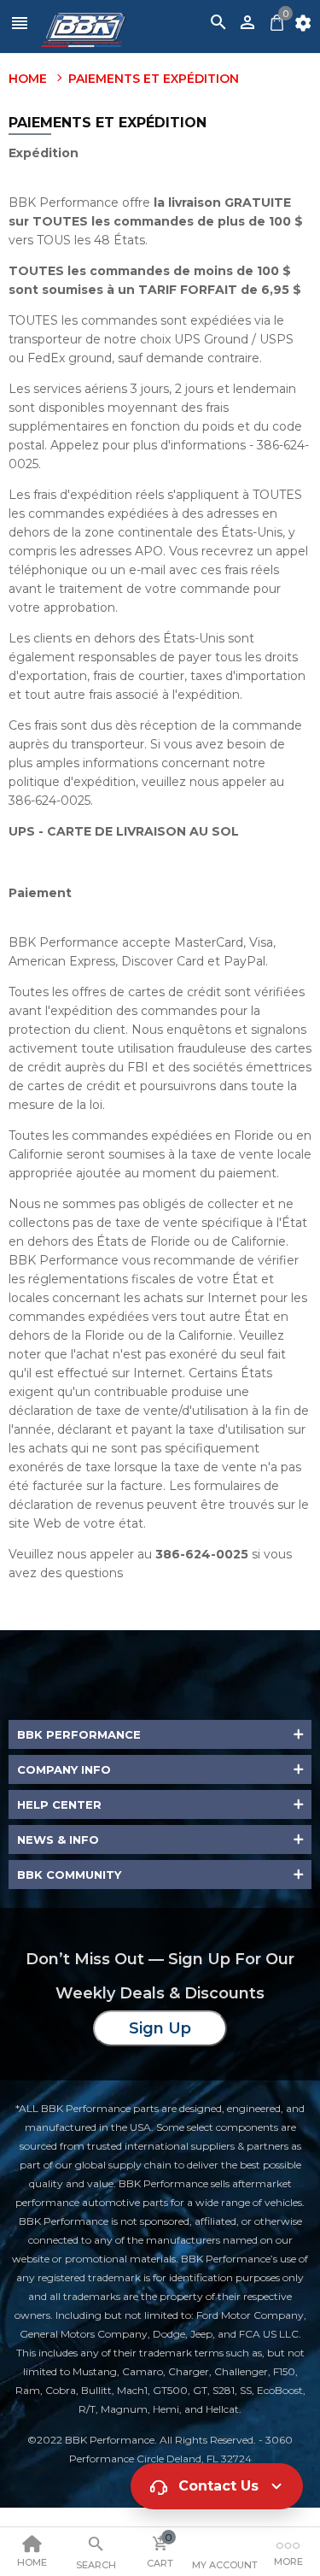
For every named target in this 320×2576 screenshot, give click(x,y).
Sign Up (160, 2028)
